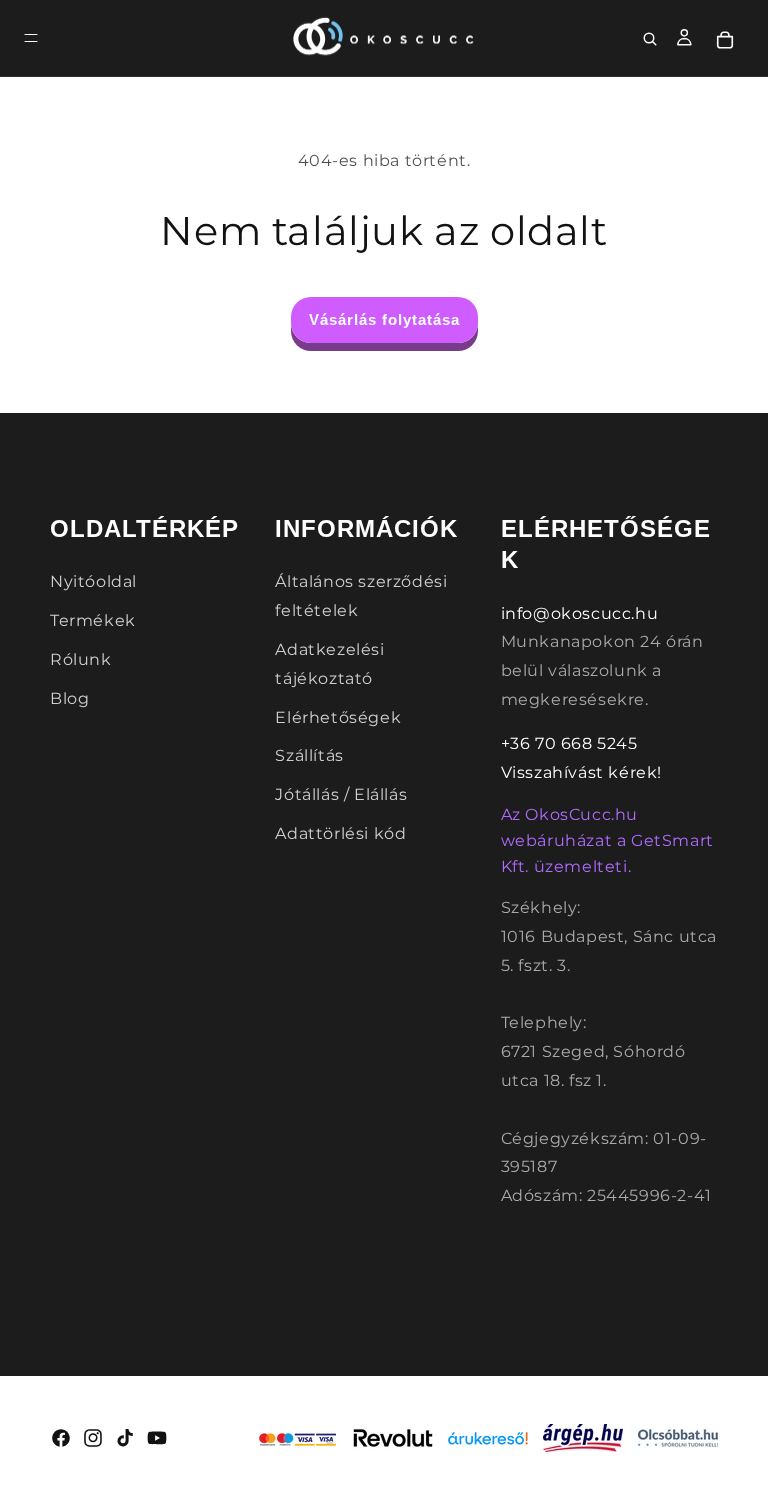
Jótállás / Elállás (341, 794)
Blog (69, 698)
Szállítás (309, 755)
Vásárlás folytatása (384, 319)
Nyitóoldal (93, 581)
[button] (31, 38)
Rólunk (81, 659)
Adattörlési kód (340, 833)
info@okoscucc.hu (580, 613)
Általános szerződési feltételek (361, 596)
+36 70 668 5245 (569, 743)
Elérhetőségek (338, 717)
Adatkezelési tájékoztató (329, 664)
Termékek (93, 620)
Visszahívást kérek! (581, 772)
